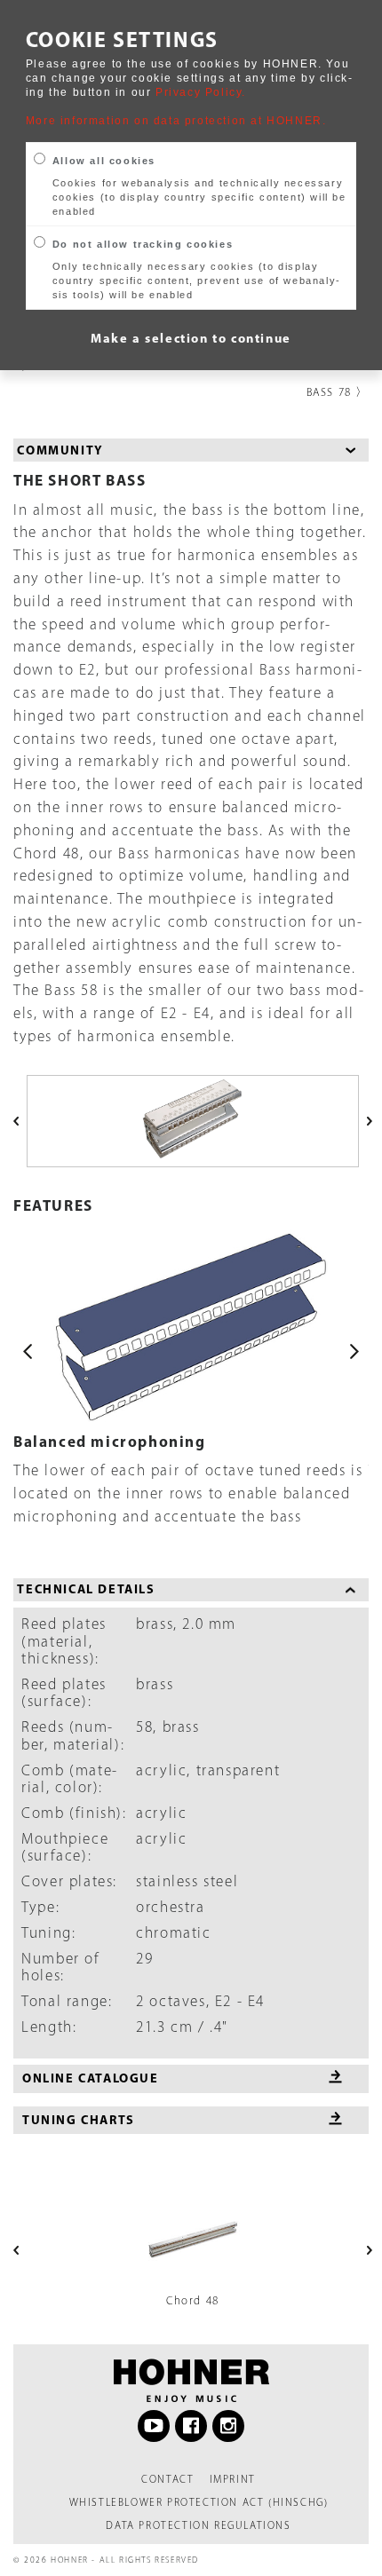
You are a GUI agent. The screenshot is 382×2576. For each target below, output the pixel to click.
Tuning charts (79, 2120)
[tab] (191, 450)
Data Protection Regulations (198, 2525)
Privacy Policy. (201, 92)
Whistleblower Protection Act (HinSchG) (199, 2502)
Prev (28, 1351)
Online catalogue (91, 2078)
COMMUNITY (60, 450)
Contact (167, 2479)
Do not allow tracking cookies (143, 244)
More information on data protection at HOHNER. (176, 121)
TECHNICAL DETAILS (86, 1589)
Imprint (233, 2479)
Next (354, 1351)
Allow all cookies (104, 161)
